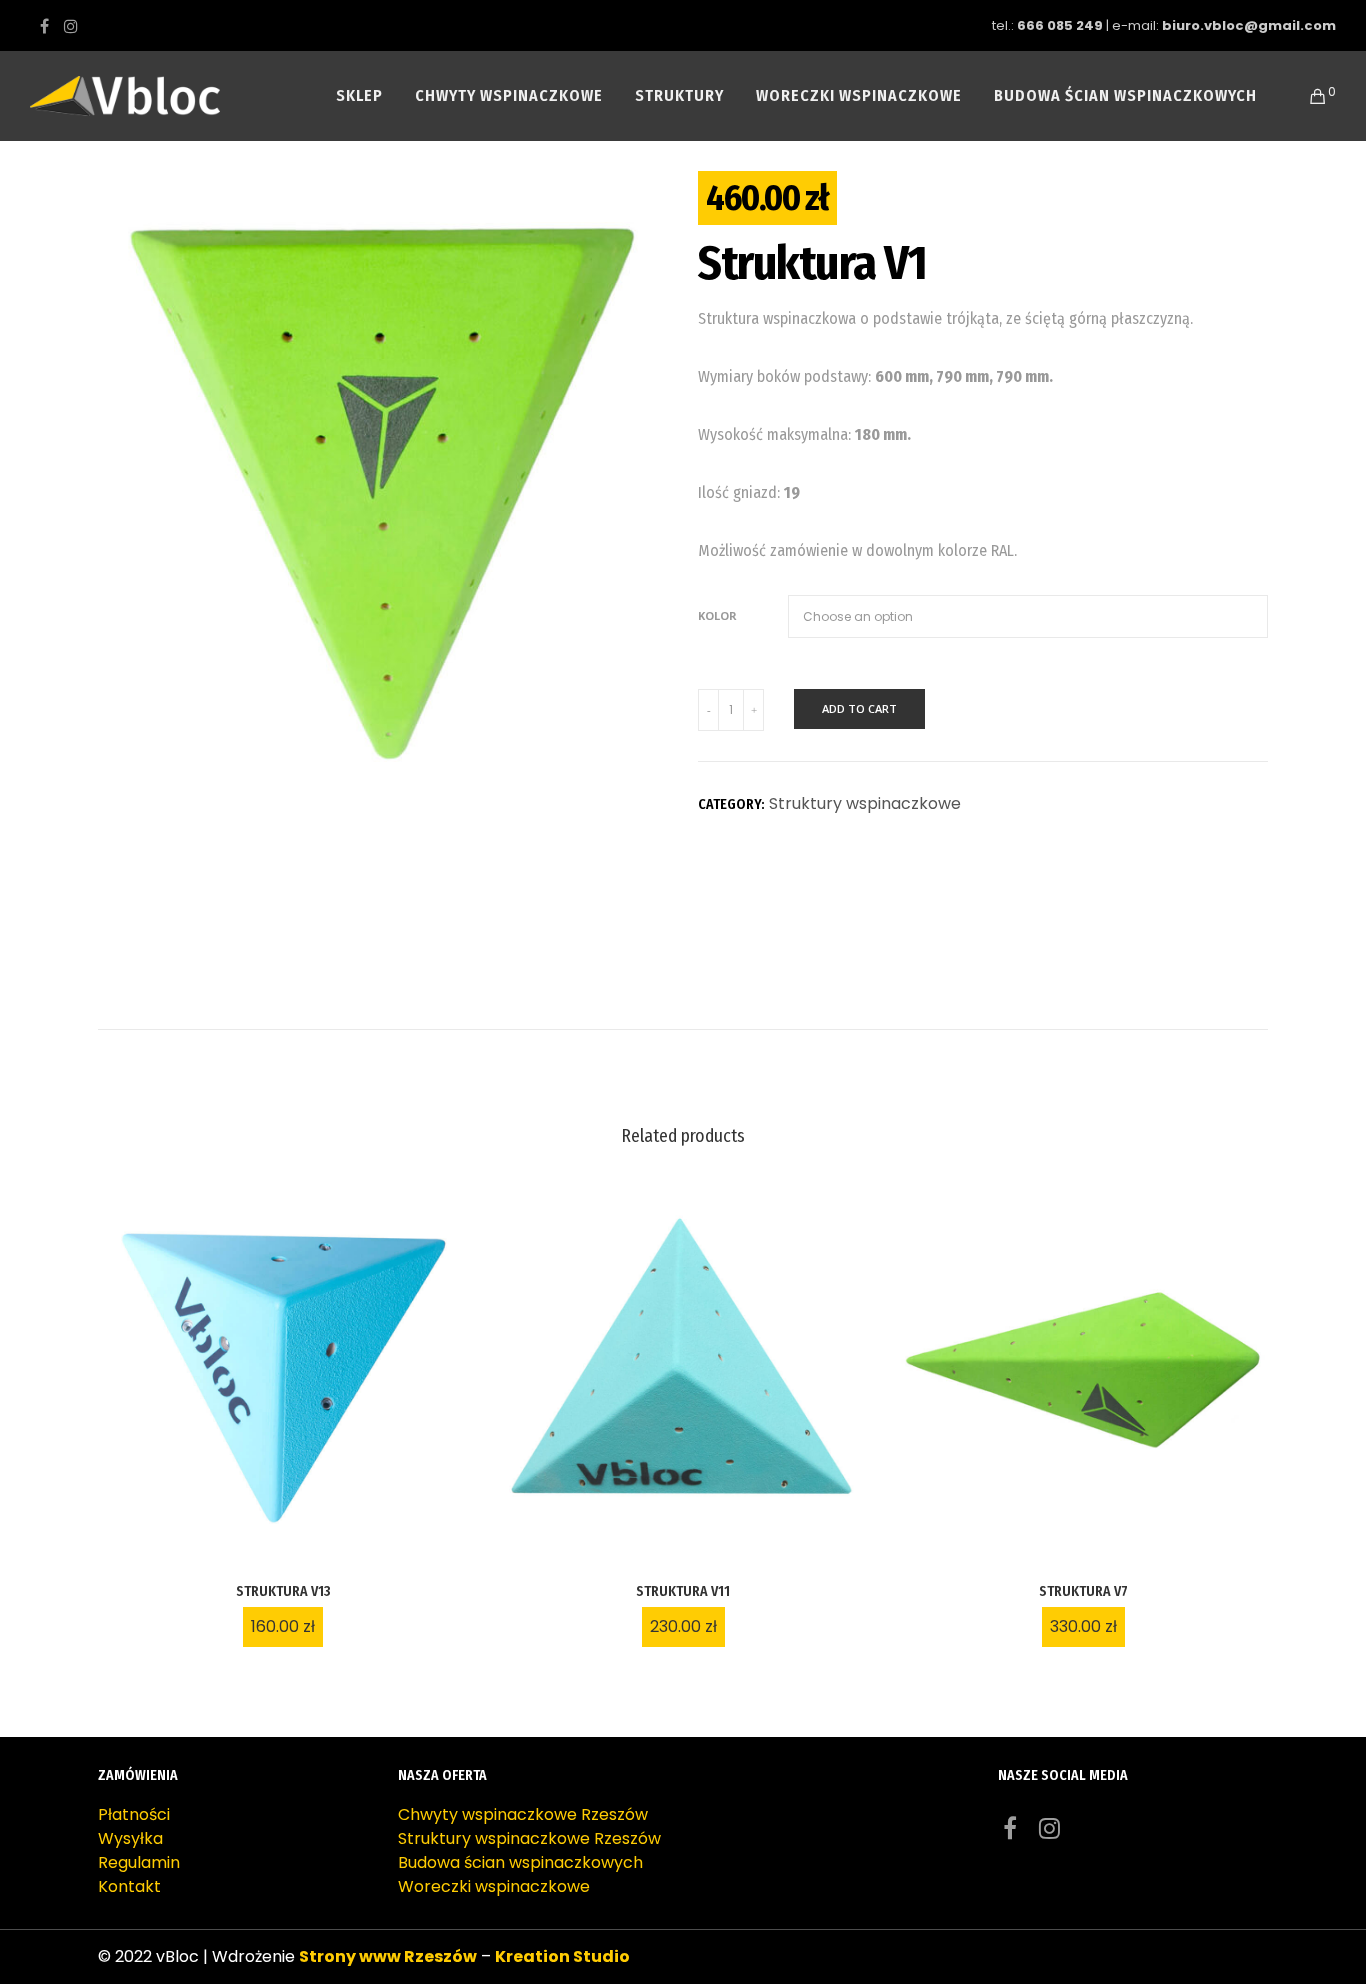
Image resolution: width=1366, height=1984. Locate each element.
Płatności (134, 1814)
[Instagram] (71, 26)
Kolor (717, 615)
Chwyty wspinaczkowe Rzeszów (523, 1814)
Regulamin (139, 1862)
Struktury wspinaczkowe (865, 803)
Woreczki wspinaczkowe (494, 1886)
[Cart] (1305, 96)
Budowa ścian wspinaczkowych (520, 1862)
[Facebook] (44, 26)
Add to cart (859, 708)
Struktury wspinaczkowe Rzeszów (529, 1838)
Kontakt (129, 1886)
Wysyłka (130, 1838)
